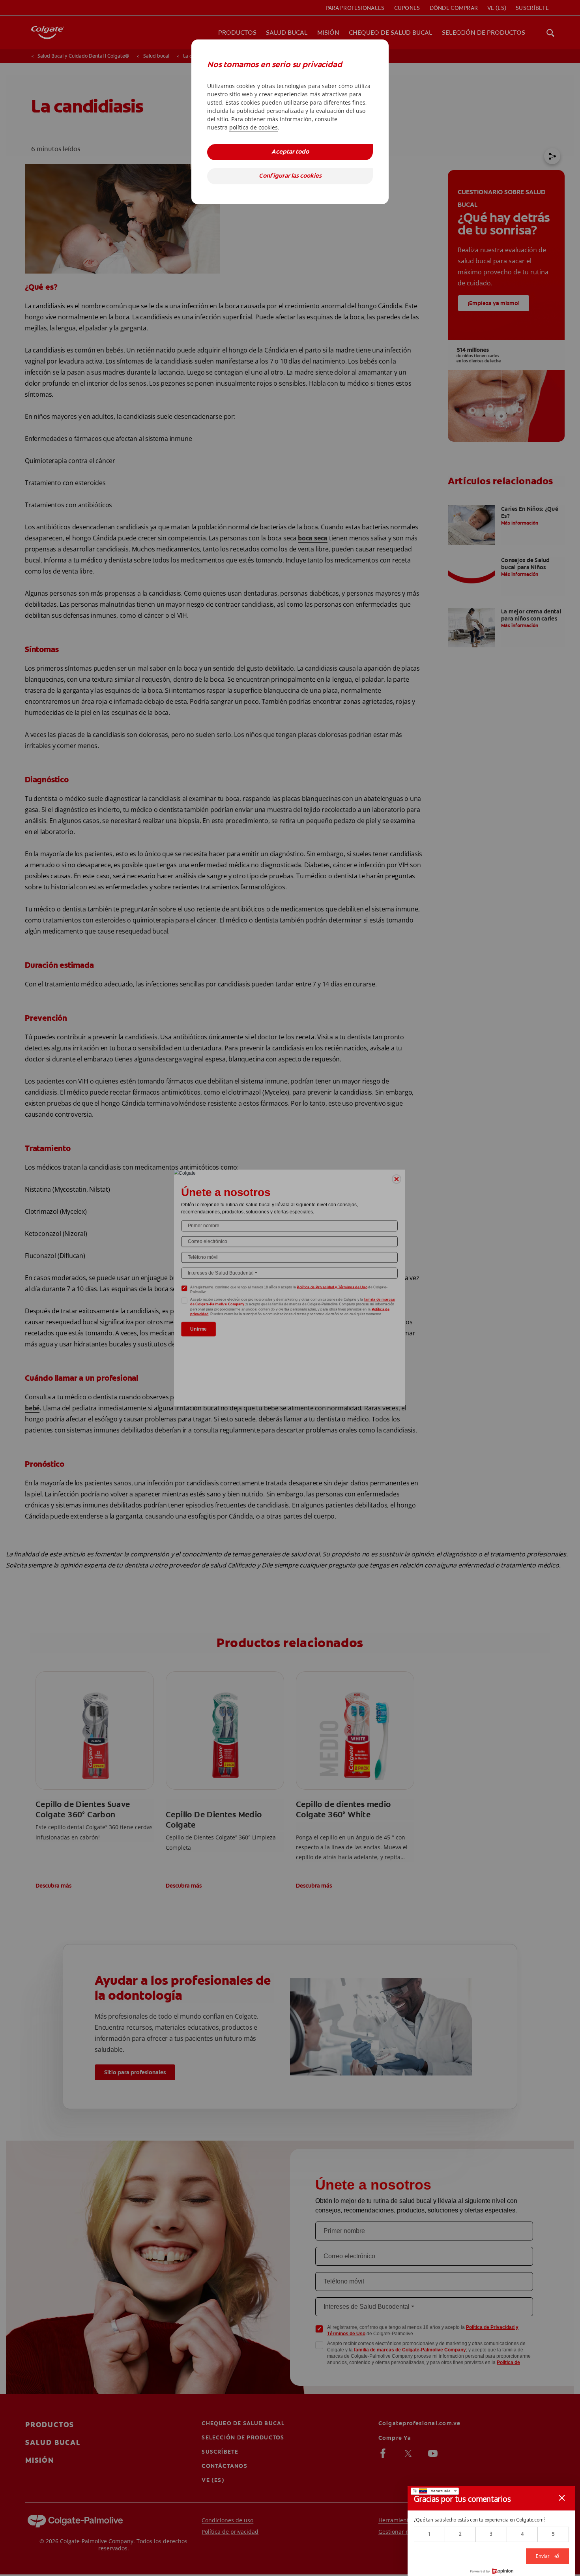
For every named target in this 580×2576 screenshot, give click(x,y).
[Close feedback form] (562, 2498)
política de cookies (254, 127)
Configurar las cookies (290, 176)
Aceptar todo (290, 152)
